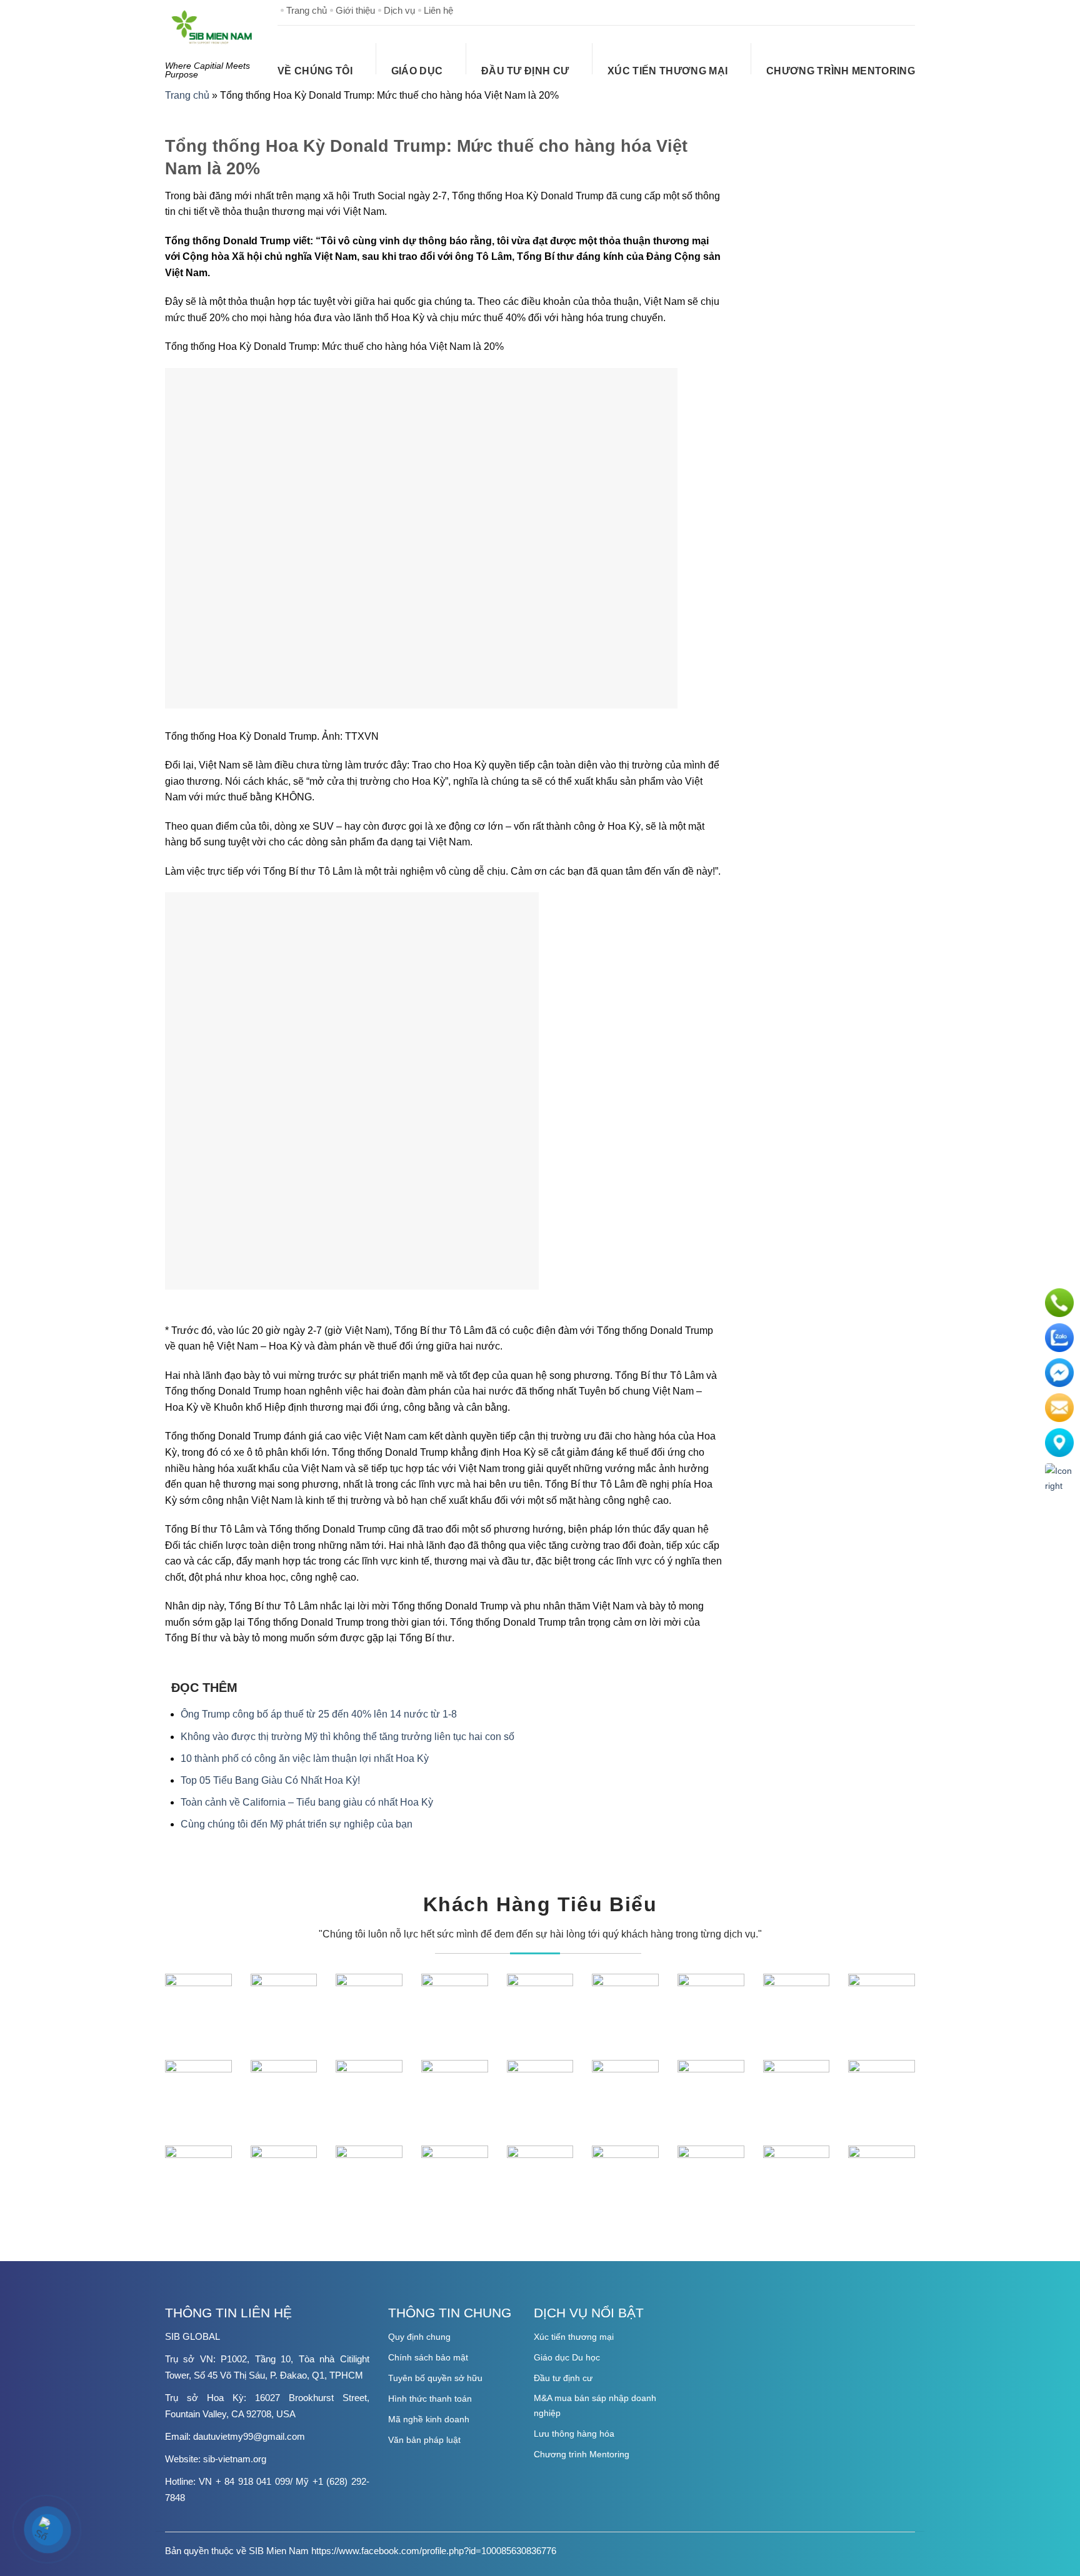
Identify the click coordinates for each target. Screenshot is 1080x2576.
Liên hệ (438, 10)
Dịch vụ (399, 10)
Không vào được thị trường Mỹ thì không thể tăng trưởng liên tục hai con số (347, 1737)
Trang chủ (187, 95)
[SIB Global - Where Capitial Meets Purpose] (212, 27)
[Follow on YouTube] (905, 10)
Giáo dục (417, 71)
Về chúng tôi (315, 71)
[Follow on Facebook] (845, 10)
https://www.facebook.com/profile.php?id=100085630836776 (434, 2551)
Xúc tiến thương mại (574, 2337)
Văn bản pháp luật (424, 2440)
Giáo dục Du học (567, 2357)
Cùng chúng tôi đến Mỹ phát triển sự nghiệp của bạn (297, 1824)
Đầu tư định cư (525, 71)
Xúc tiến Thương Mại (667, 71)
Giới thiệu (355, 10)
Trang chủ (307, 10)
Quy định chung (419, 2337)
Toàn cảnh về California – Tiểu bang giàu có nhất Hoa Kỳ (307, 1802)
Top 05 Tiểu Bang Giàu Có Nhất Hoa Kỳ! (270, 1780)
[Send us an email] (885, 10)
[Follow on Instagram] (865, 10)
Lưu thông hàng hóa (574, 2434)
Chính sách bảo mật (428, 2357)
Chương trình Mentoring (841, 71)
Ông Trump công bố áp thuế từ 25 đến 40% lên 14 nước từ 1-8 (319, 1714)
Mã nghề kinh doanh (429, 2419)
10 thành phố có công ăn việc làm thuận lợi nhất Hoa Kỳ (305, 1758)
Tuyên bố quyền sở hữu (435, 2378)
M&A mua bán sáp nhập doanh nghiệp (595, 2405)
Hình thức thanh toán (430, 2399)
